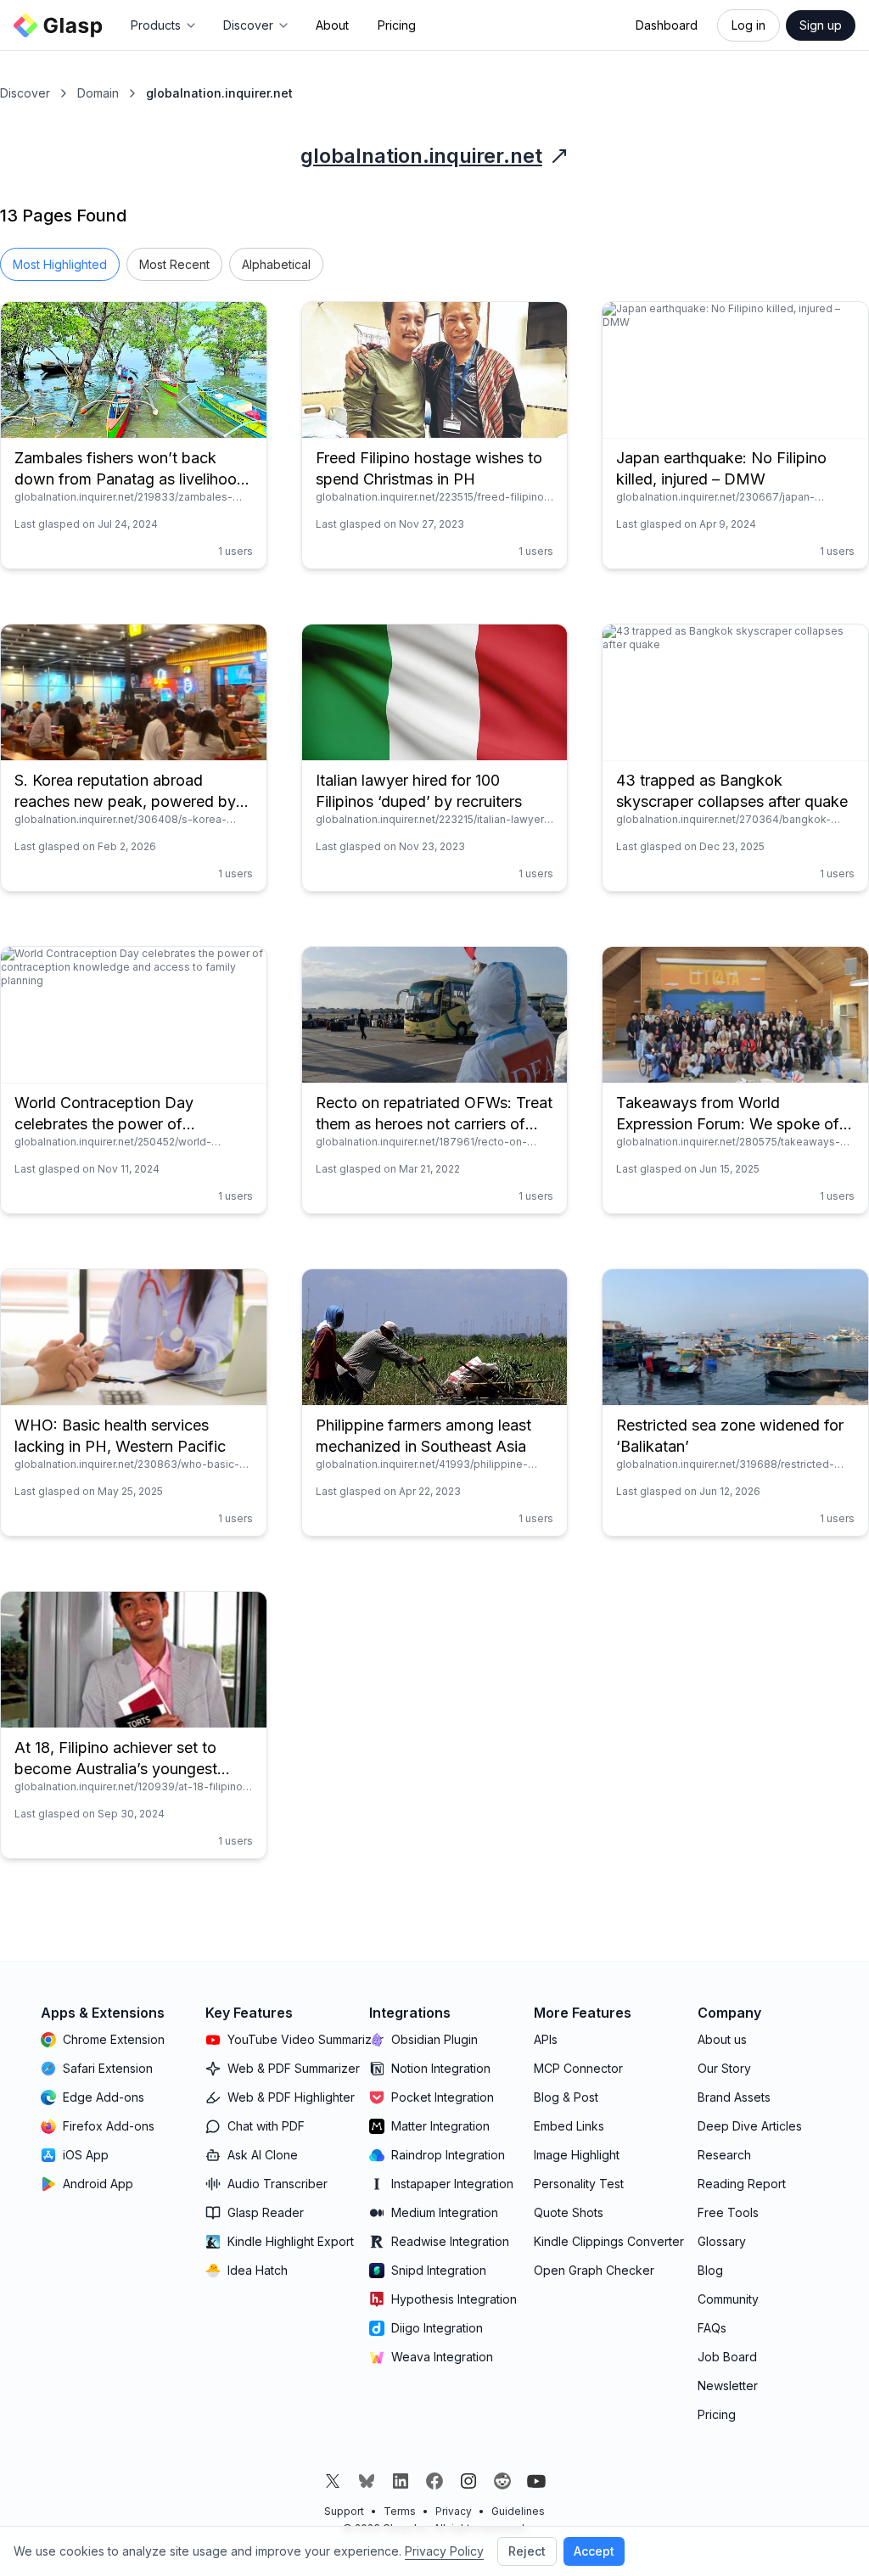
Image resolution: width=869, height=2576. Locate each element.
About (332, 25)
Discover (25, 93)
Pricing (397, 25)
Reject (527, 2551)
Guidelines (518, 2511)
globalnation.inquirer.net (421, 156)
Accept (594, 2551)
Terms (400, 2511)
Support (344, 2511)
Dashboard (667, 25)
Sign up (821, 25)
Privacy (454, 2511)
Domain (98, 93)
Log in (748, 25)
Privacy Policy (444, 2551)
